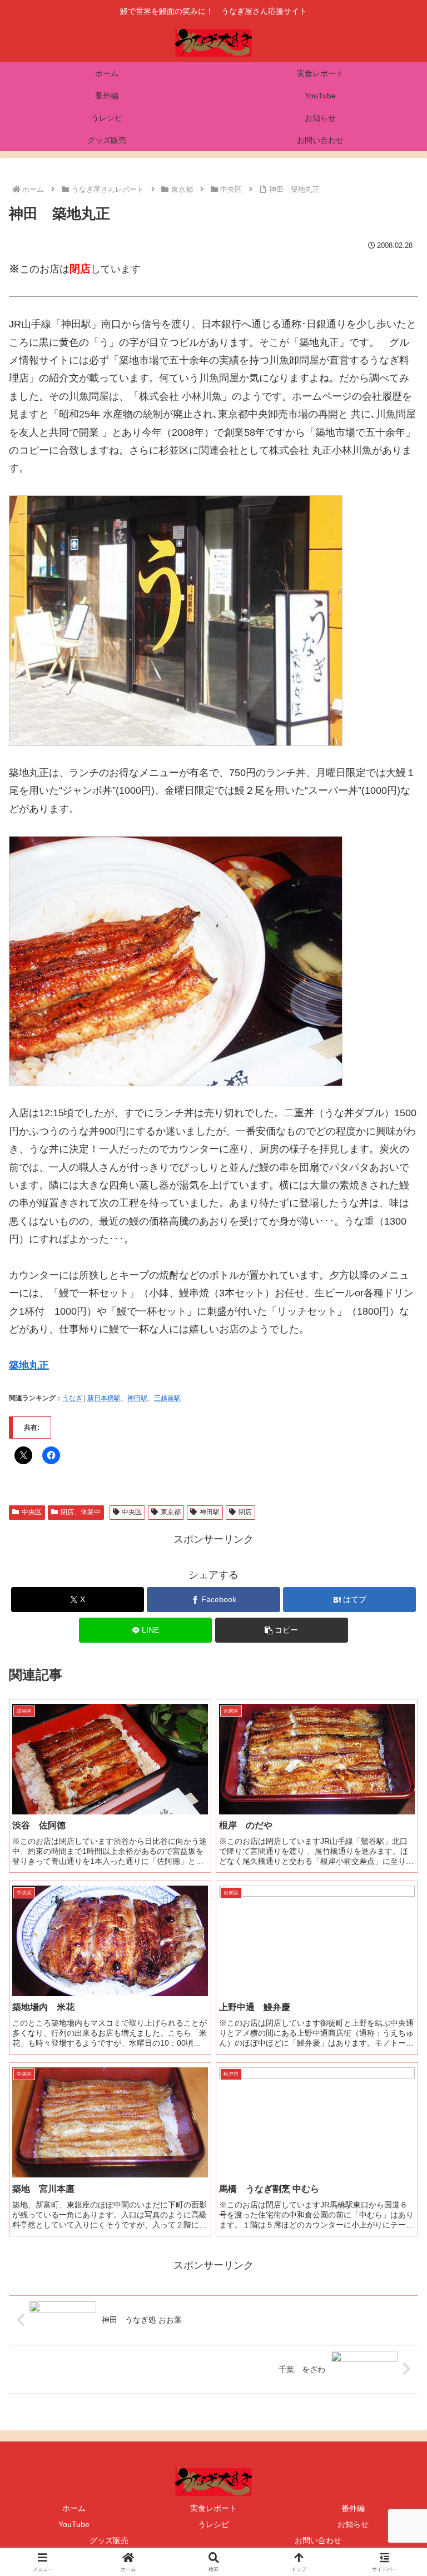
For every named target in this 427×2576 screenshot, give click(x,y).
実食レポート (213, 2508)
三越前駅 (167, 1398)
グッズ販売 (109, 2540)
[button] (282, 1630)
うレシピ (213, 2524)
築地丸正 (29, 1365)
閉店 (245, 1512)
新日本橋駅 (104, 1398)
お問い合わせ (318, 2540)
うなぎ (72, 1398)
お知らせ (353, 2524)
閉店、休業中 (81, 1512)
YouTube (74, 2524)
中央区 (32, 1512)
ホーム (74, 2508)
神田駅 (137, 1398)
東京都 (171, 1512)
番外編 (353, 2508)
